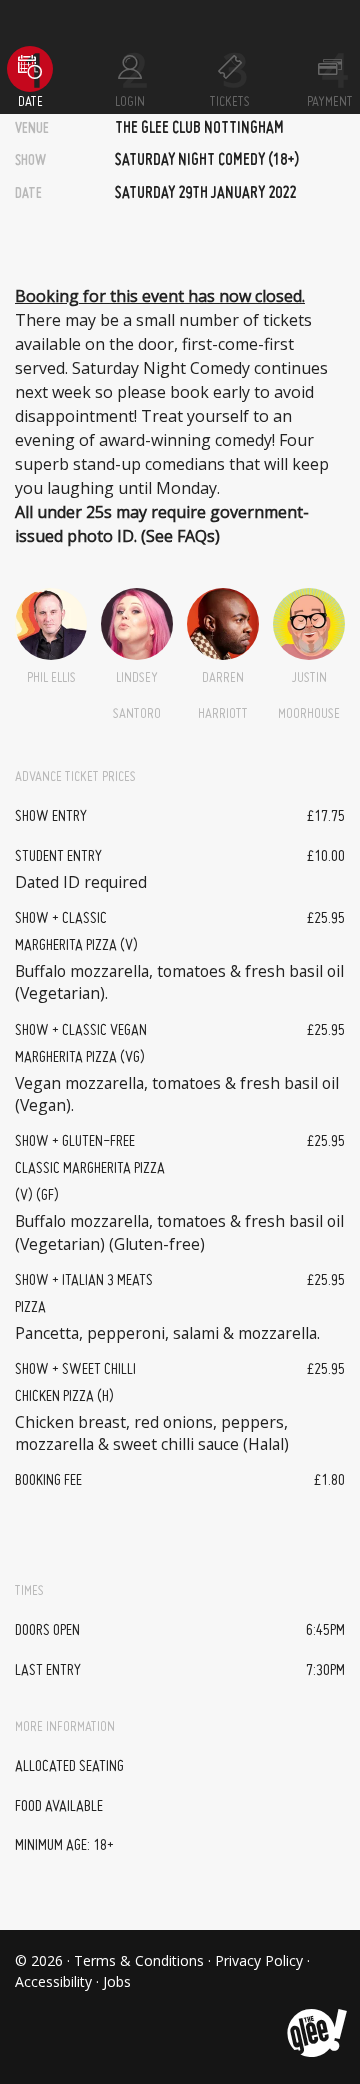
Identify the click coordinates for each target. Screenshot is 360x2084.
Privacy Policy (259, 1960)
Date (30, 102)
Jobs (117, 1981)
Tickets (230, 102)
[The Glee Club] (315, 2017)
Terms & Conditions (139, 1960)
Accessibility (53, 1981)
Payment (330, 102)
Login (130, 102)
